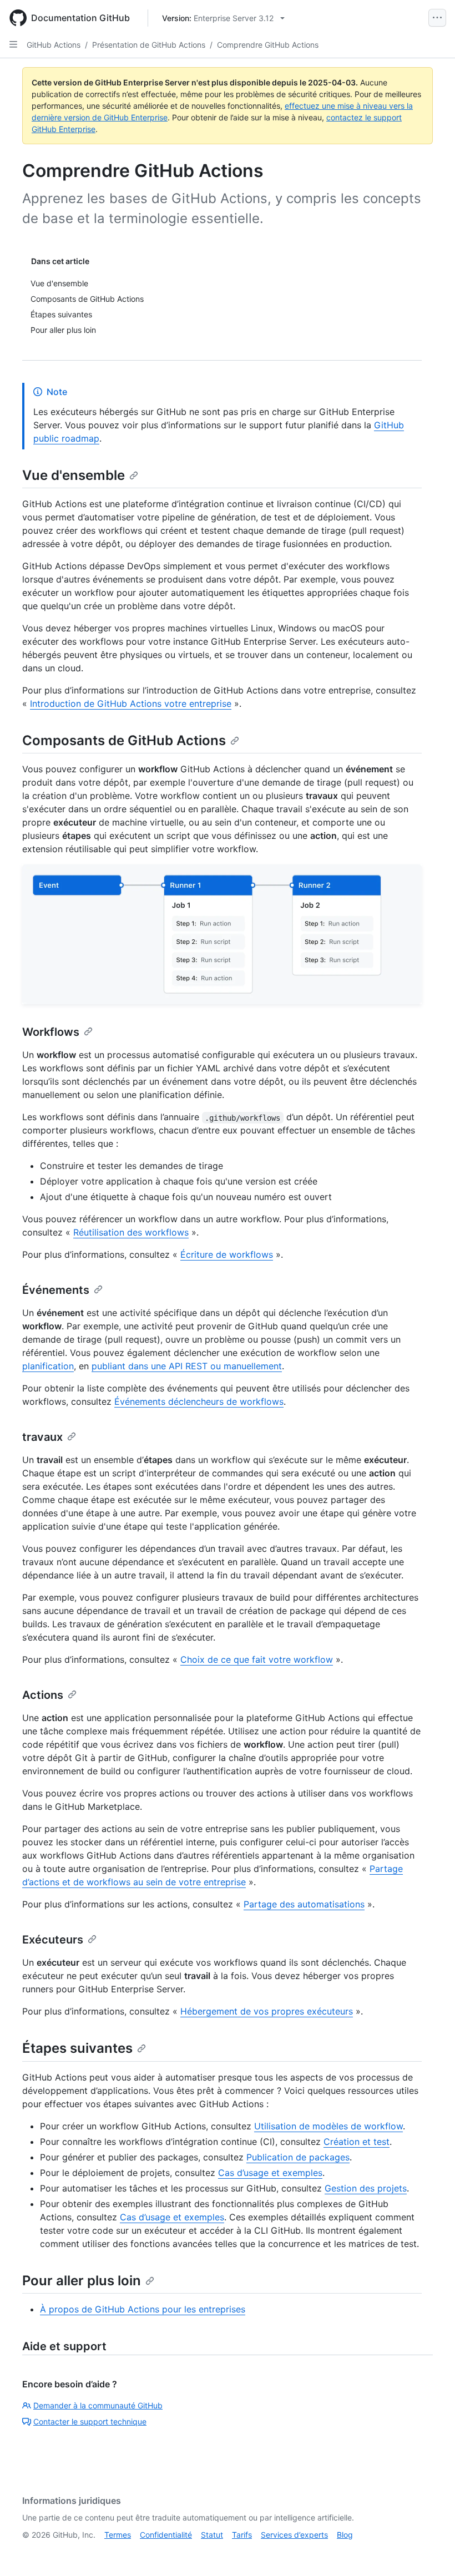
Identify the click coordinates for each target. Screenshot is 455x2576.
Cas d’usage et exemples (270, 2173)
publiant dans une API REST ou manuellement (187, 1366)
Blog (345, 2535)
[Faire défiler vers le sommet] (431, 2552)
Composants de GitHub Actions (124, 740)
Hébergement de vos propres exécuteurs (267, 2011)
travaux (42, 1437)
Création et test (357, 2142)
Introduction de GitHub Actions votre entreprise (131, 704)
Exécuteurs (53, 1940)
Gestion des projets (366, 2188)
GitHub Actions (54, 45)
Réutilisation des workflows (131, 1232)
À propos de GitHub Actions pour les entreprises (143, 2309)
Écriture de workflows (227, 1254)
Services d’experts (294, 2535)
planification (48, 1366)
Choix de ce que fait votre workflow (257, 1659)
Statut (212, 2535)
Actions (43, 1695)
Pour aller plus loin (82, 2281)
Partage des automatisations (304, 1904)
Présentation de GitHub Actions (149, 45)
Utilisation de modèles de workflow (328, 2126)
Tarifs (242, 2535)
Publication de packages (298, 2157)
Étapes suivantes (77, 2048)
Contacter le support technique (90, 2421)
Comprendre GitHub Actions (268, 45)
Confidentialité (166, 2535)
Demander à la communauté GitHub (98, 2405)
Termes (118, 2535)
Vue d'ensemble (74, 475)
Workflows (51, 1032)
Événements (56, 1290)
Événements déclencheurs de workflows (199, 1401)
